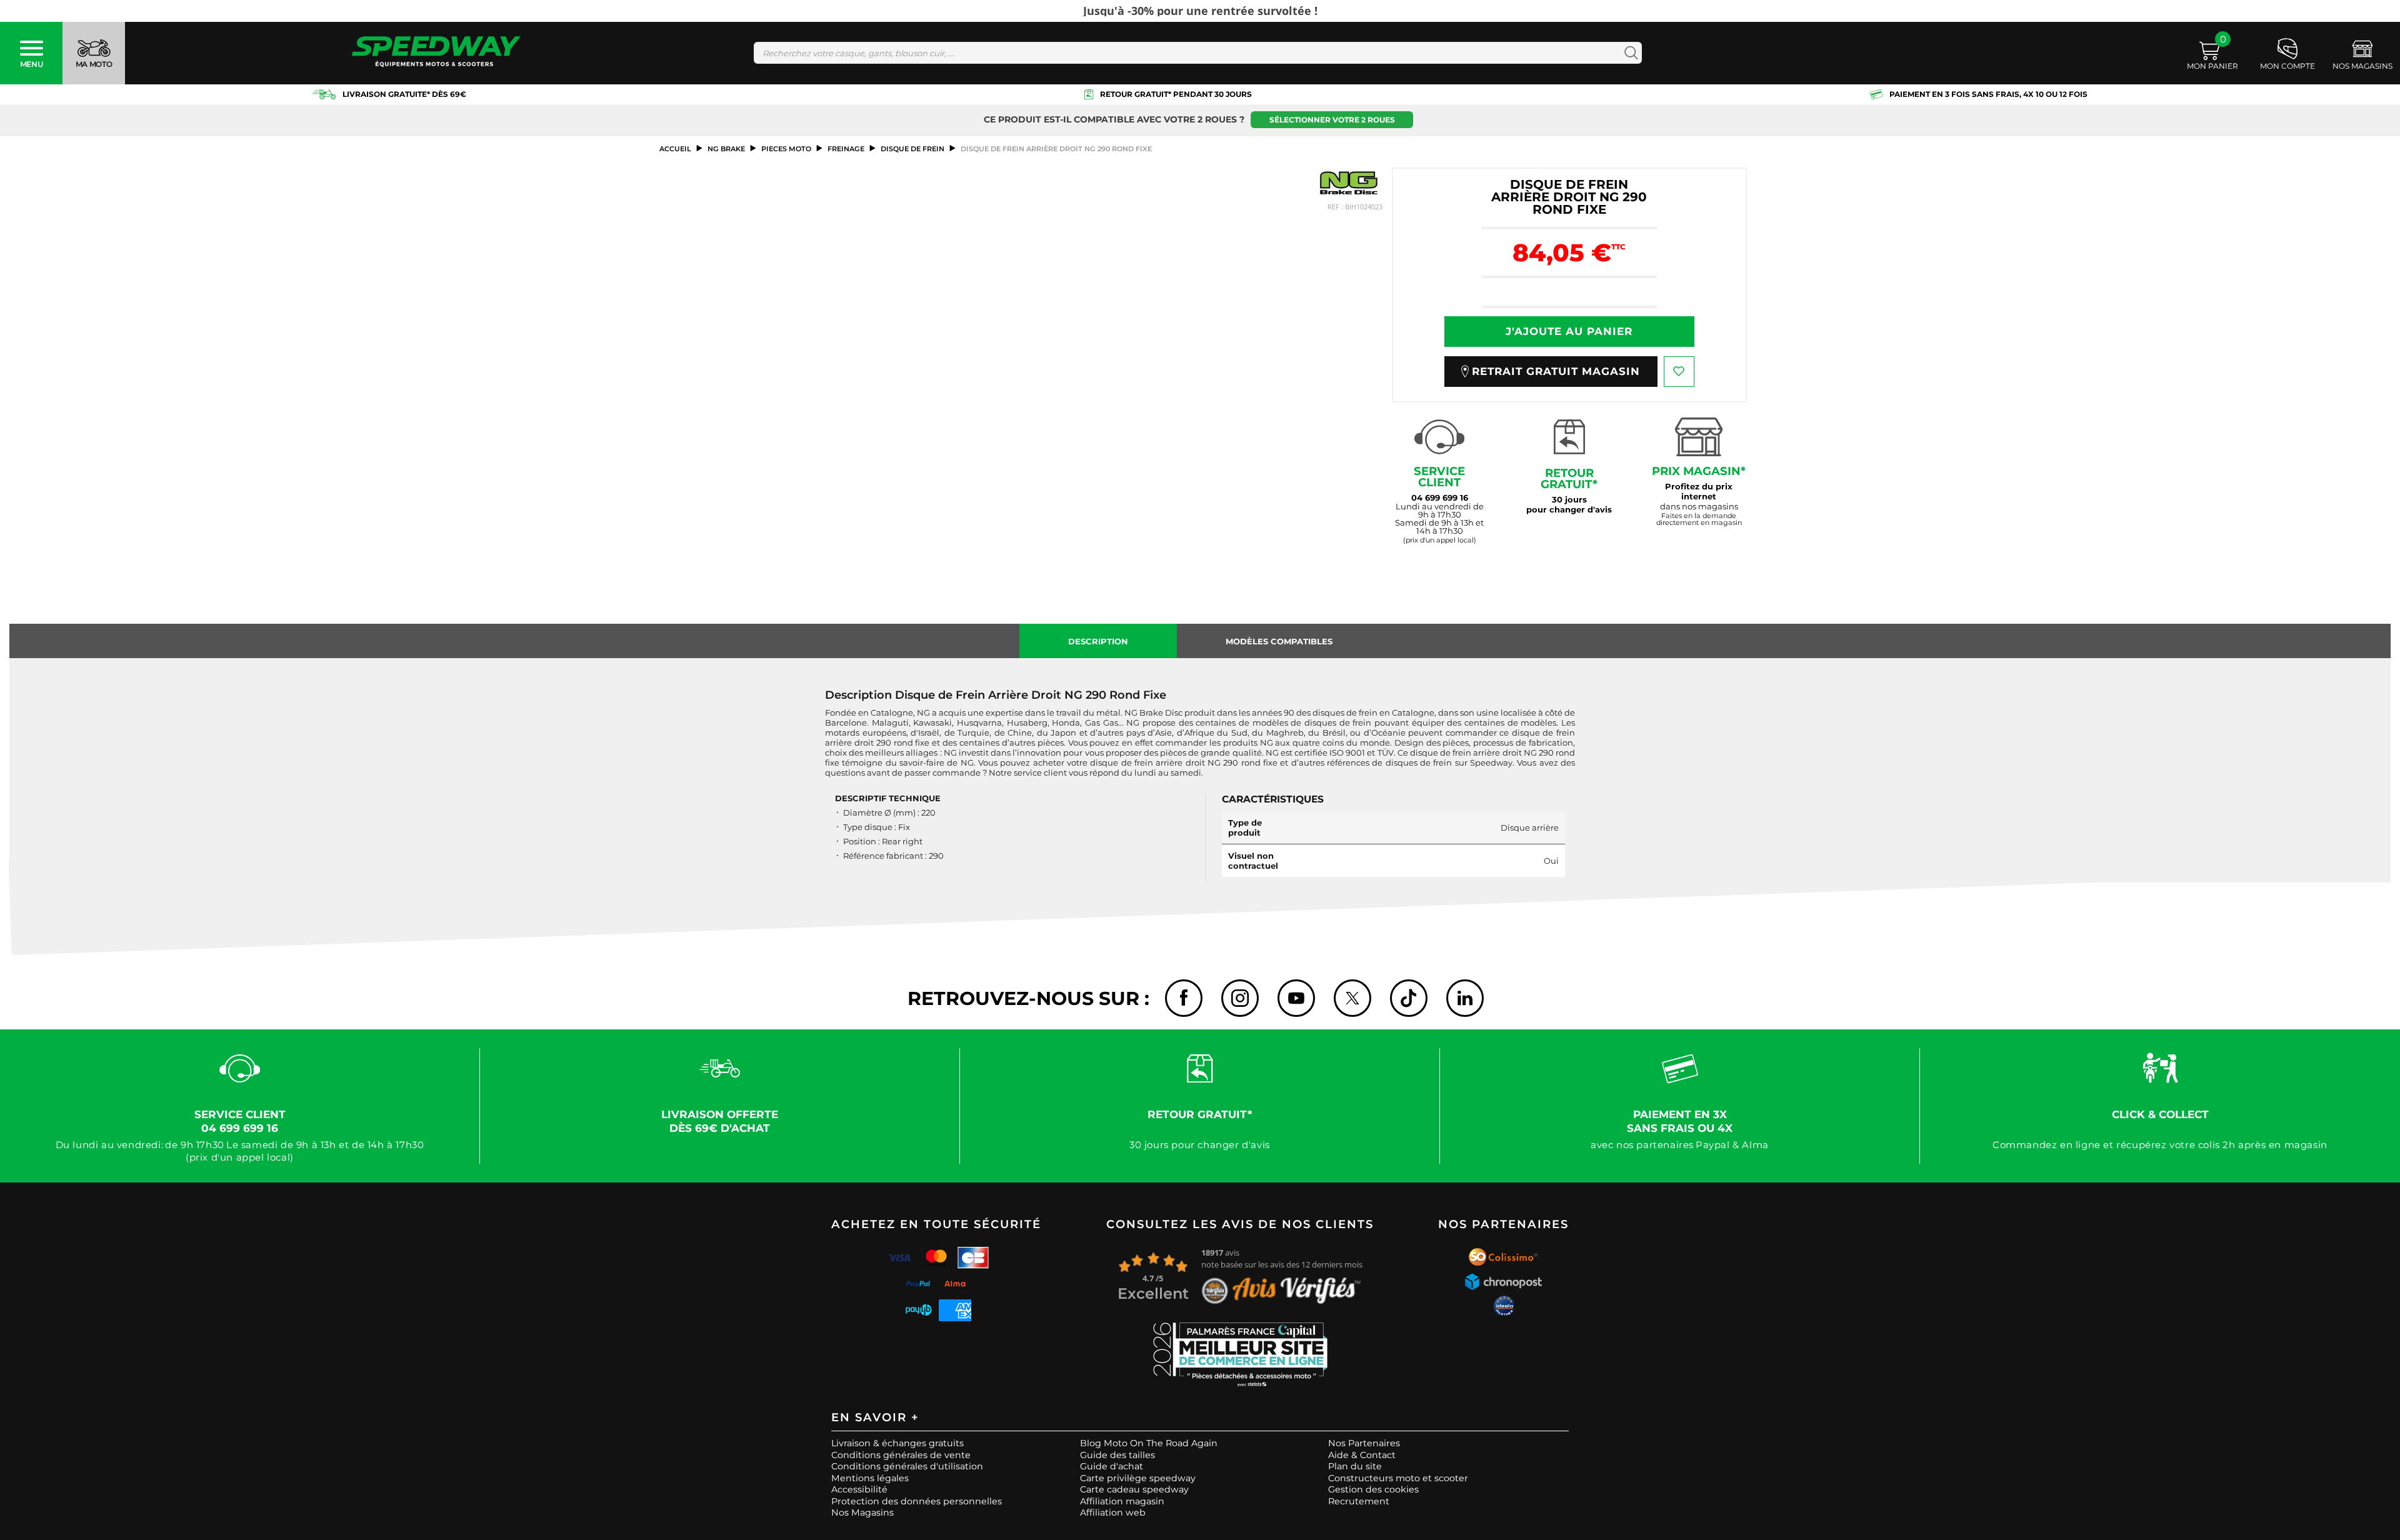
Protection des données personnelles (917, 1501)
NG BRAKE (726, 149)
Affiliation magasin (1122, 1501)
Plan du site (1355, 1466)
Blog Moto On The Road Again (1149, 1443)
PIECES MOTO (786, 149)
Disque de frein (912, 149)
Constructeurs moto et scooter (1398, 1478)
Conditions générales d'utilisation (907, 1466)
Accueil (675, 149)
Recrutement (1359, 1501)
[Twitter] (1352, 998)
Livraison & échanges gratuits (897, 1443)
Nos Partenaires (1364, 1443)
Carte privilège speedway (1138, 1478)
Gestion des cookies (1373, 1489)
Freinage (846, 149)
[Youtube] (1296, 998)
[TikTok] (1409, 998)
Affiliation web (1113, 1512)
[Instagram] (1240, 998)
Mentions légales (870, 1478)
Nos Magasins (862, 1512)
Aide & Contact (1362, 1455)
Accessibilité (859, 1489)
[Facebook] (1184, 998)
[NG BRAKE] (1348, 183)
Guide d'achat (1112, 1466)
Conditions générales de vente (901, 1455)
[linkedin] (1465, 998)
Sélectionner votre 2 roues (1332, 120)
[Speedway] (436, 53)
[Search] (1628, 53)
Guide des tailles (1117, 1455)
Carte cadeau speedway (1134, 1489)
